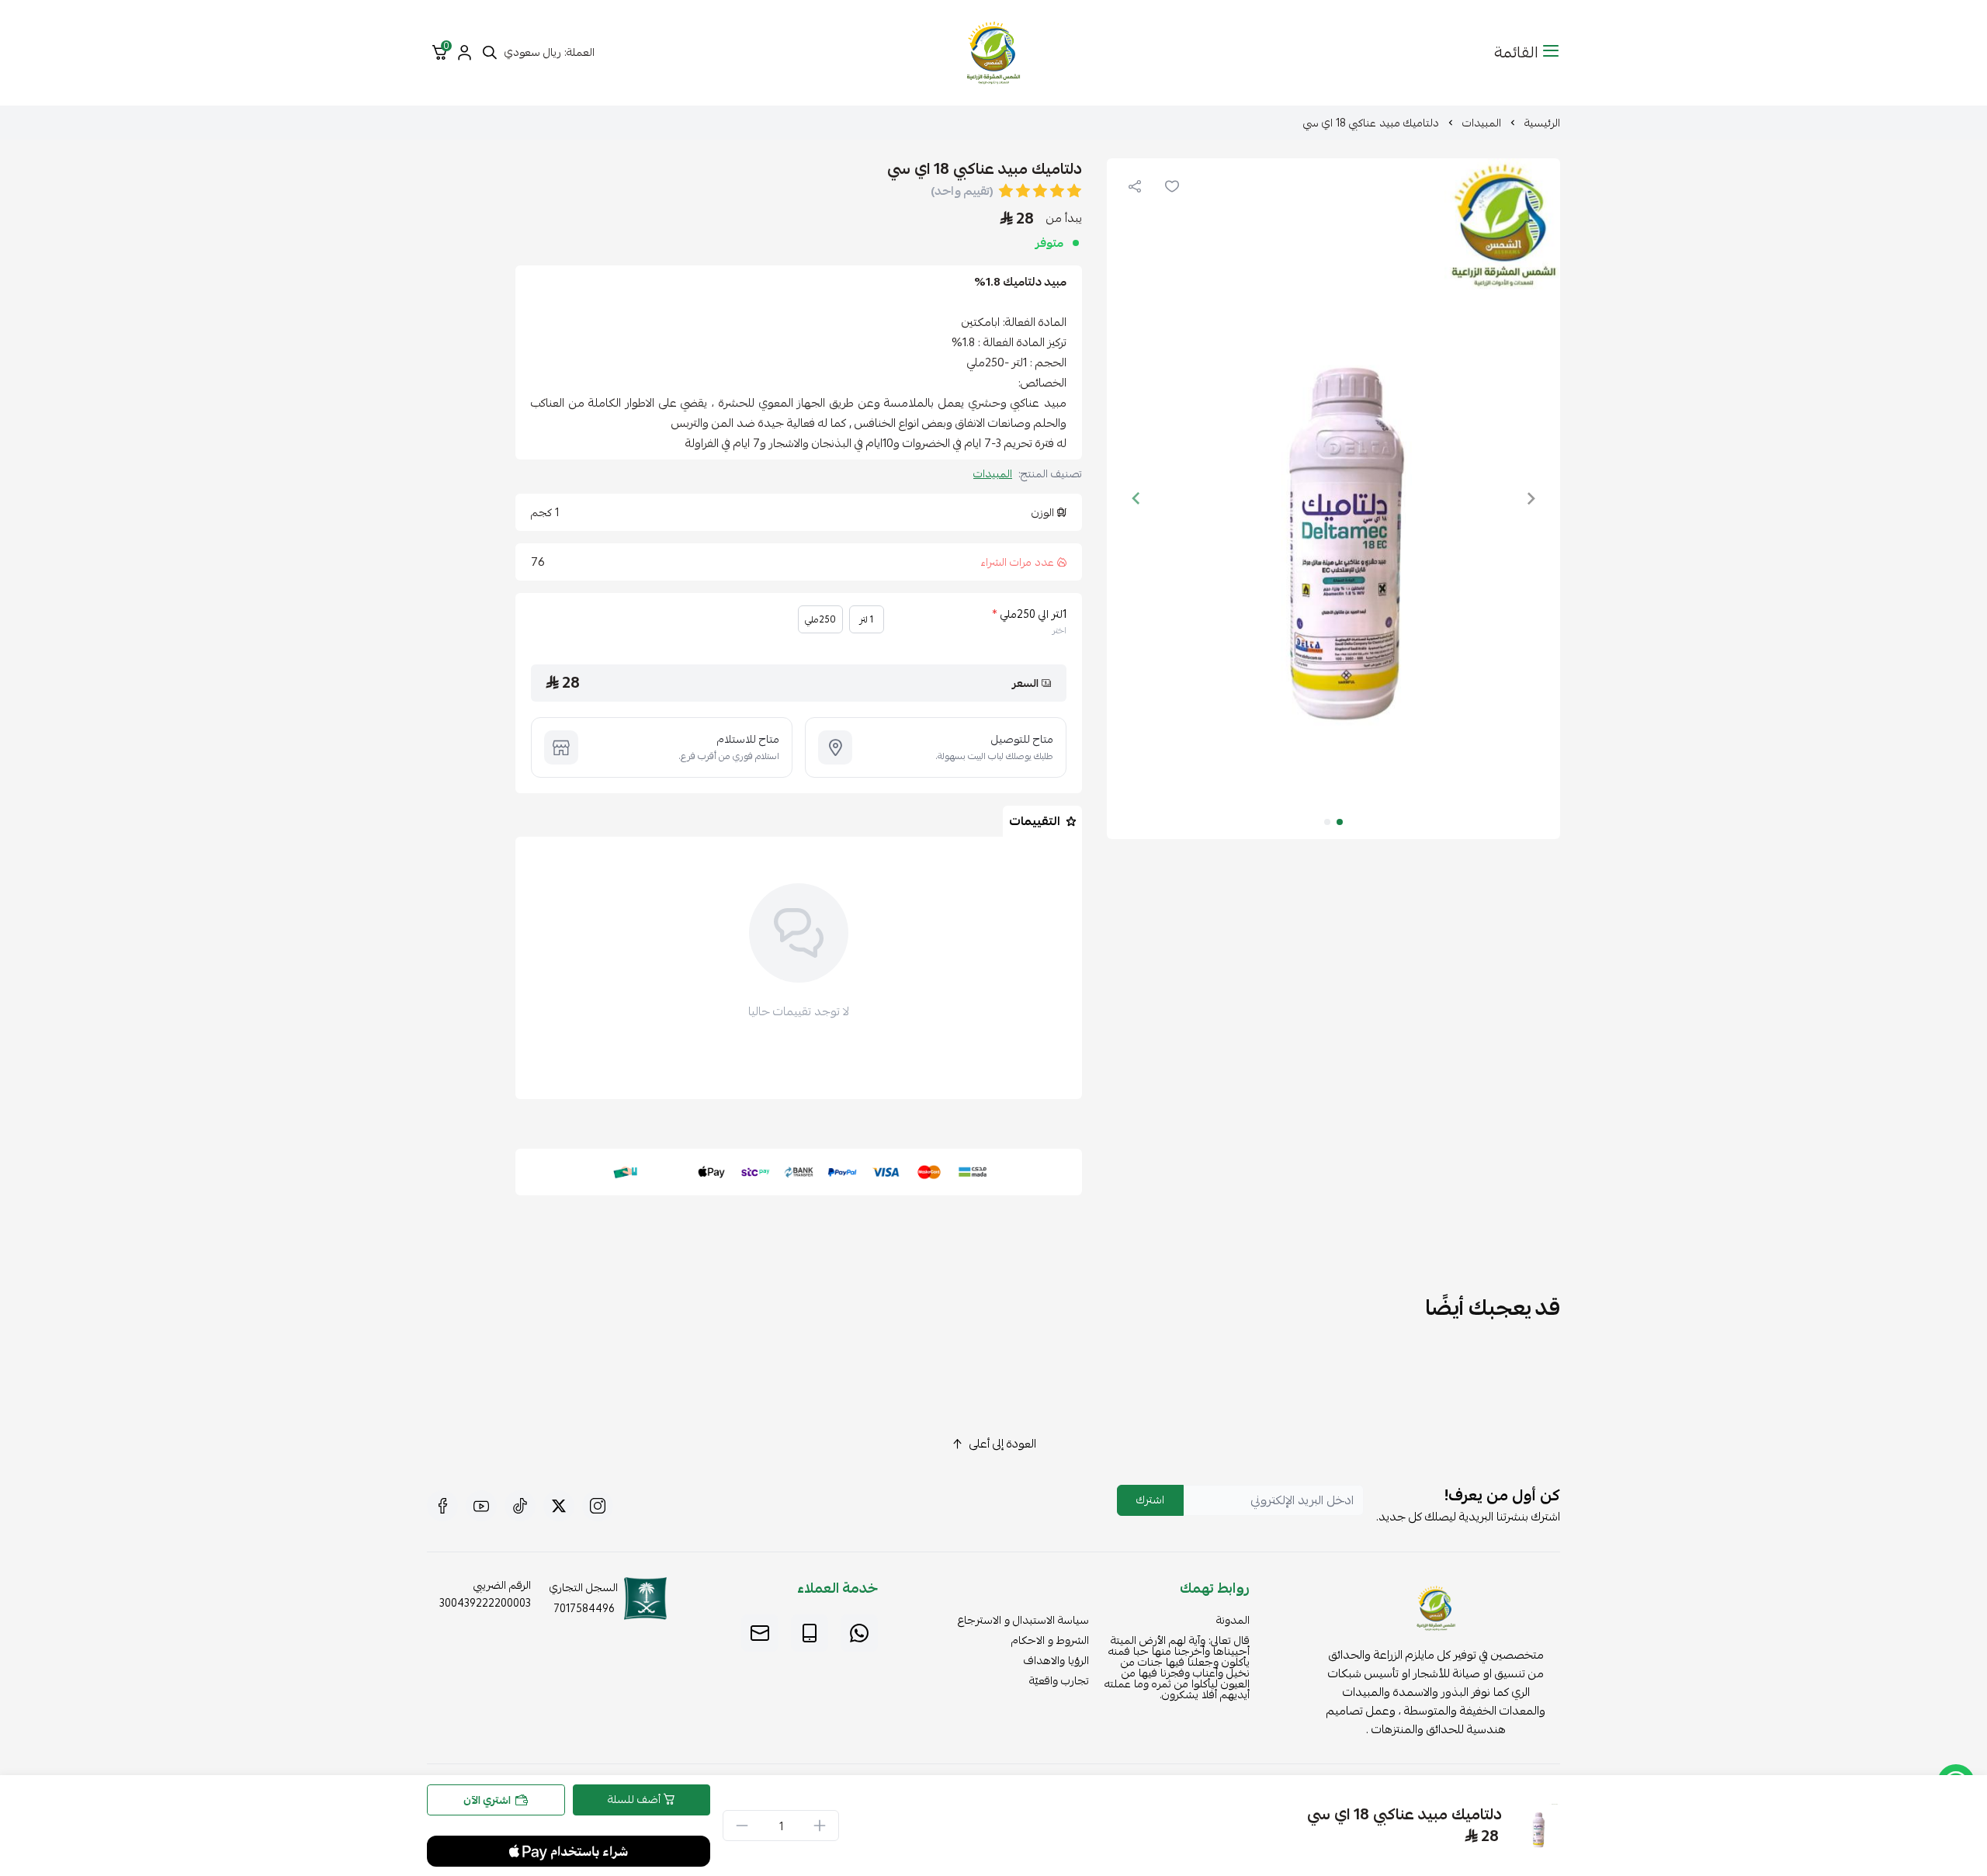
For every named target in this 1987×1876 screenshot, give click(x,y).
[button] (1340, 822)
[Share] (1135, 186)
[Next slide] (1136, 498)
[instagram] (598, 1506)
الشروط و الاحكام (1050, 1640)
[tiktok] (520, 1506)
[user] (464, 53)
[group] (1333, 499)
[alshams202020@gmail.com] (760, 1633)
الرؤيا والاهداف (1056, 1660)
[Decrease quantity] (742, 1826)
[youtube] (481, 1506)
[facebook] (442, 1506)
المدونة (1233, 1620)
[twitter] (559, 1506)
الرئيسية (1542, 123)
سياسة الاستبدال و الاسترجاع (1023, 1620)
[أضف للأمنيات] (1172, 186)
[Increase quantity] (820, 1826)
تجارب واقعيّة (1059, 1680)
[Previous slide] (1531, 498)
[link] (1436, 1611)
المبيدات (1482, 123)
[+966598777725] (859, 1633)
